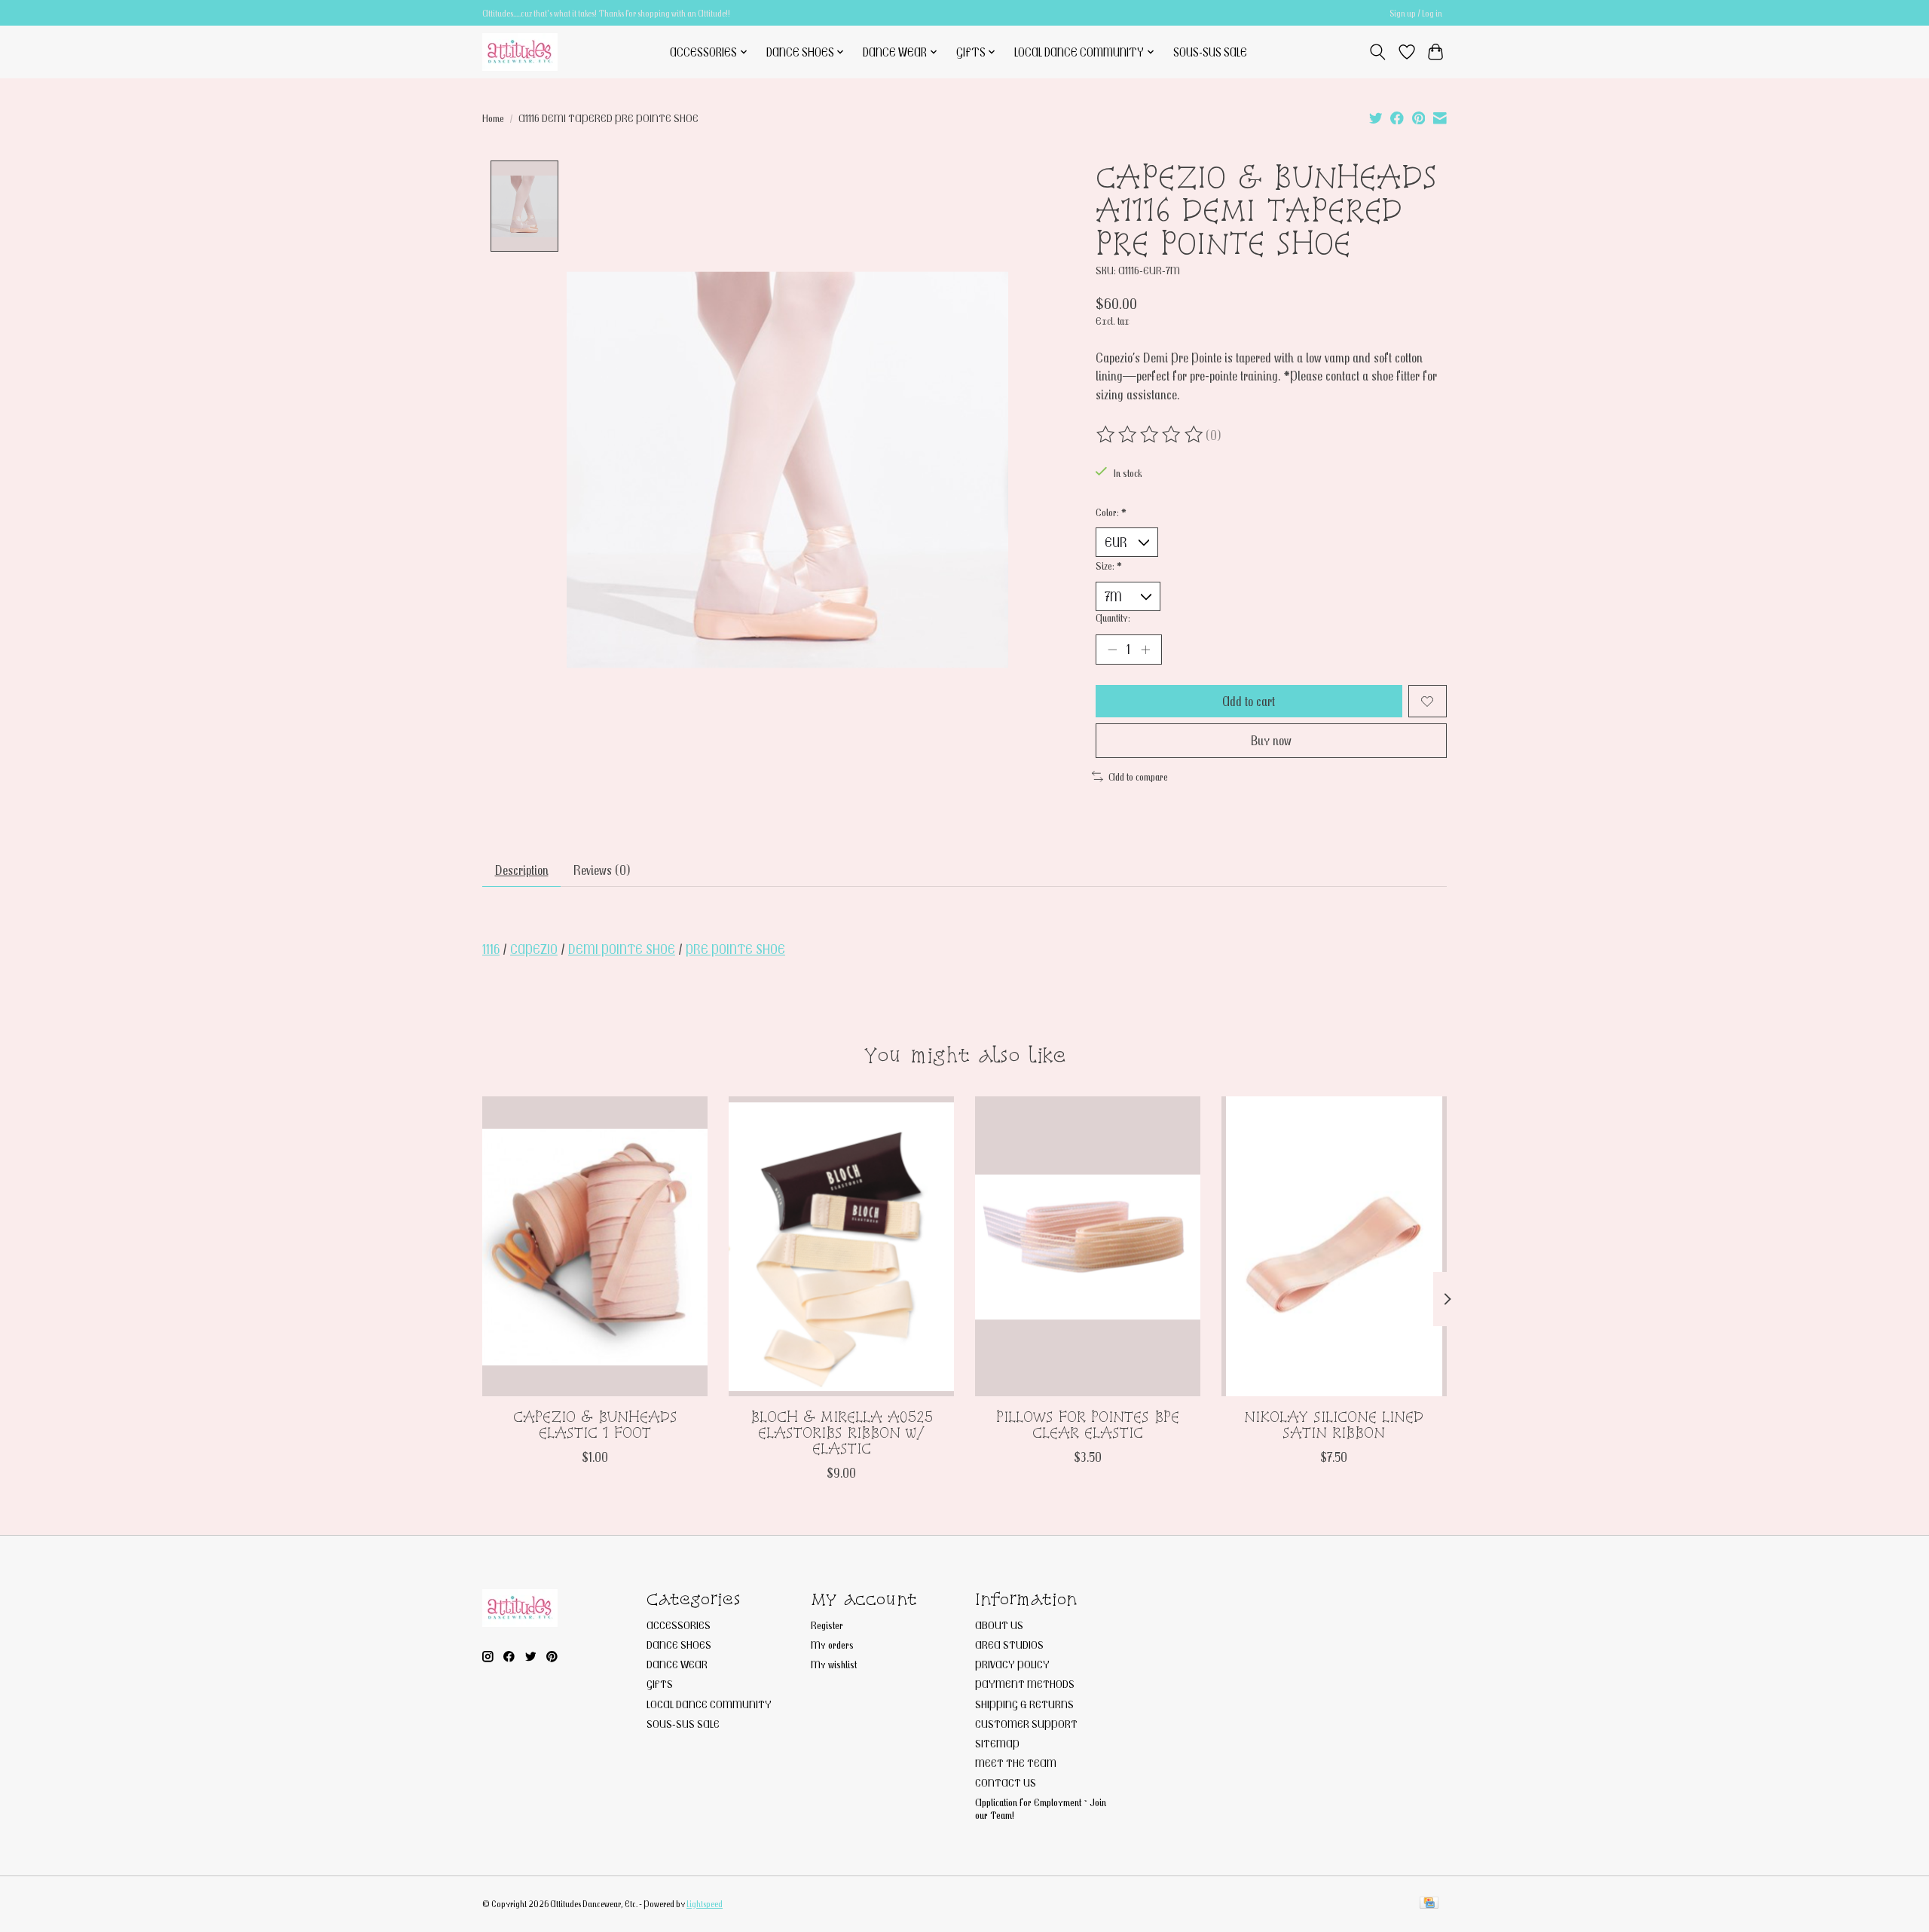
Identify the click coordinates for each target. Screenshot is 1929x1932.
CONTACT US (1006, 1782)
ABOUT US (999, 1625)
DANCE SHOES (679, 1645)
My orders (832, 1645)
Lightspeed (705, 1904)
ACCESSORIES (679, 1625)
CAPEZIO (534, 949)
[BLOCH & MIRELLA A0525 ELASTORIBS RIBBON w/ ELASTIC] (841, 1246)
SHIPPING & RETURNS (1024, 1704)
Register (827, 1625)
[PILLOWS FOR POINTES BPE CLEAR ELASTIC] (1088, 1246)
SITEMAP (997, 1743)
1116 (491, 949)
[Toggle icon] (1378, 52)
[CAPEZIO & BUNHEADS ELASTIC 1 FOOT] (595, 1246)
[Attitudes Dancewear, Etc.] (520, 52)
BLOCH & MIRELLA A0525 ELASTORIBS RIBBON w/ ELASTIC (842, 1432)
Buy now (1271, 740)
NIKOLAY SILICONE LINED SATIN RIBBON (1334, 1425)
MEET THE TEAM (1016, 1763)
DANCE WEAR (677, 1664)
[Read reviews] (1151, 435)
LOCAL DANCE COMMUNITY (709, 1704)
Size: (1109, 566)
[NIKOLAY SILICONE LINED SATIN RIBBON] (1334, 1246)
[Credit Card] (1429, 1904)
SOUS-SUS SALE (1210, 52)
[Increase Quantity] (1145, 650)
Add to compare (1138, 776)
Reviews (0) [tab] (602, 870)
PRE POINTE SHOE (735, 949)
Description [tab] (522, 870)
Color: (1111, 512)
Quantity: (1113, 618)
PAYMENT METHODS (1025, 1684)
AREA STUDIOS (1009, 1645)
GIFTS (660, 1684)
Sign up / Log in (1416, 13)
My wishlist (834, 1664)
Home (493, 118)
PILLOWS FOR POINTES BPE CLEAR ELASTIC (1088, 1425)
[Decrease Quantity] (1112, 650)
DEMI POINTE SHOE (622, 949)
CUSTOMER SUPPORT (1026, 1724)
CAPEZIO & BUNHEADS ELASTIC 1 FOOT (595, 1425)
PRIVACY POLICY (1012, 1664)
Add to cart (1249, 701)
